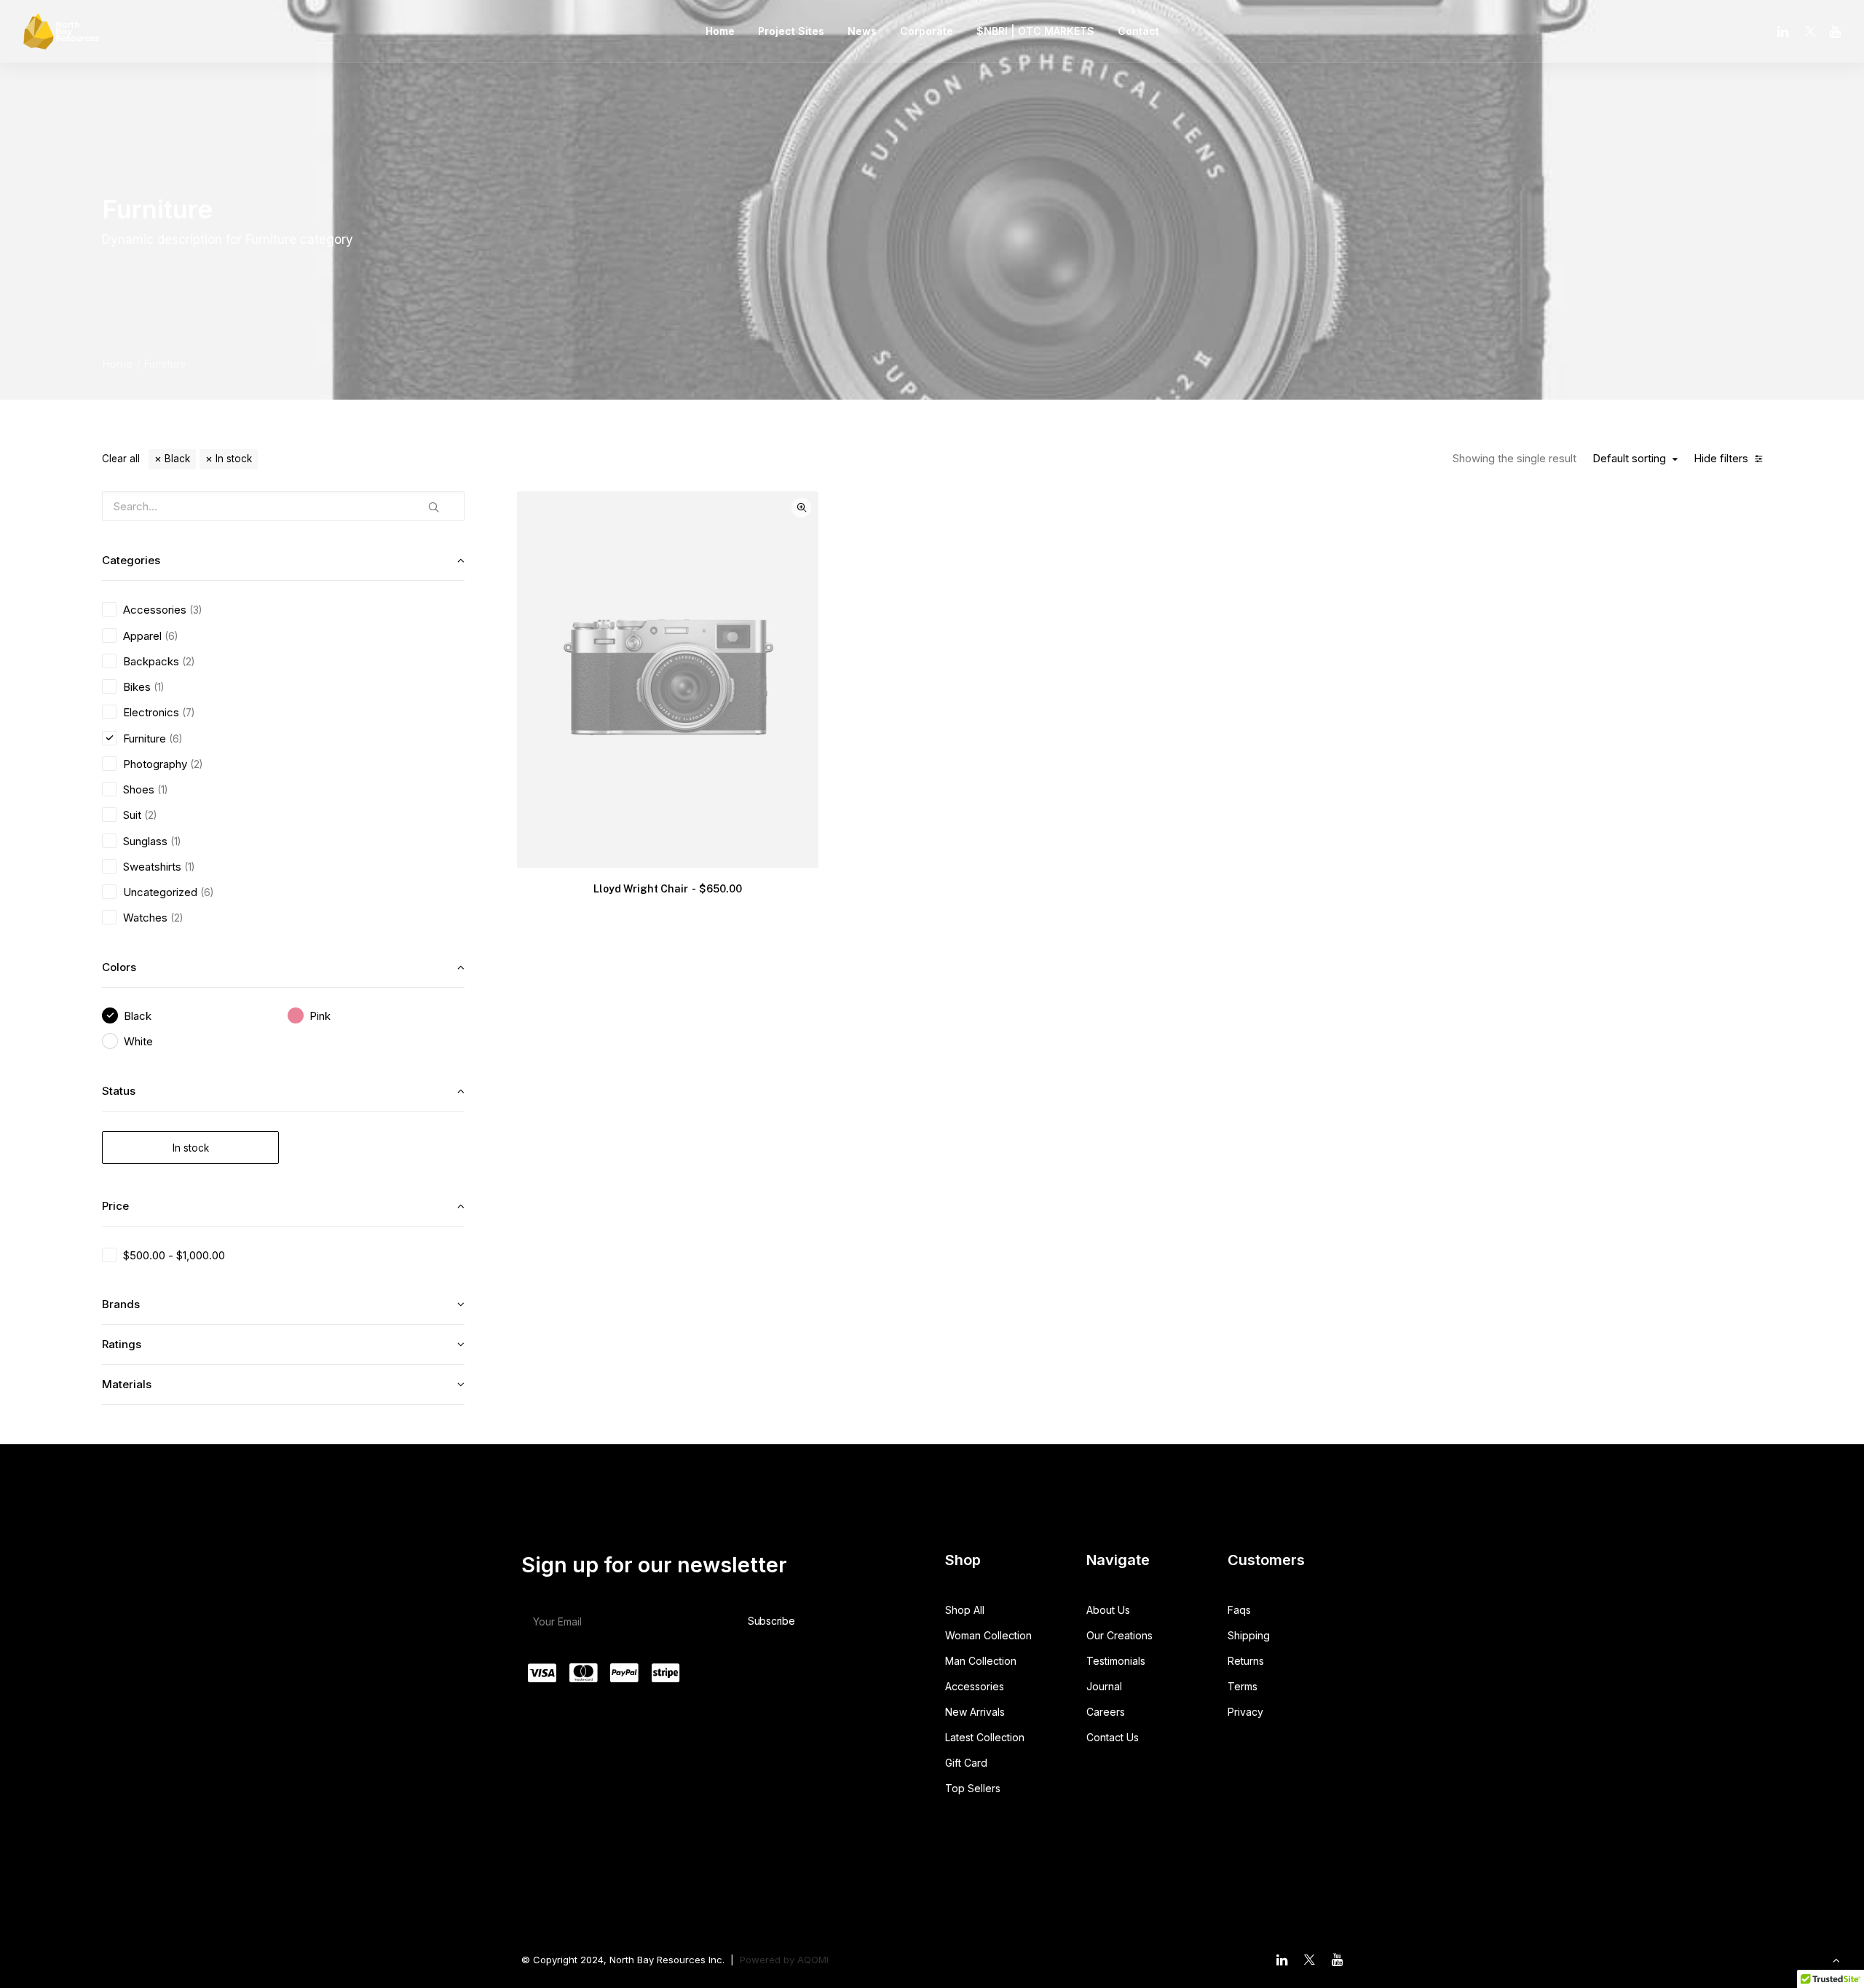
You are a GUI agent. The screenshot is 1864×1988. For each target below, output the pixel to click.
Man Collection (981, 1661)
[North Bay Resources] (61, 31)
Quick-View (801, 508)
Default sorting (1629, 459)
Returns (1246, 1661)
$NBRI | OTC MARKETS (1035, 31)
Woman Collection (988, 1635)
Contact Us (1113, 1737)
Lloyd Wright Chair (668, 889)
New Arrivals (975, 1712)
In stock (234, 459)
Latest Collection (985, 1737)
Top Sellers (973, 1788)
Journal (1104, 1686)
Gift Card (966, 1763)
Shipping (1249, 1635)
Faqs (1239, 1610)
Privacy (1245, 1712)
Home (720, 31)
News (862, 31)
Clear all (121, 459)
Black (177, 459)
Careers (1106, 1712)
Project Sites (791, 31)
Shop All (965, 1610)
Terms (1243, 1686)
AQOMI (813, 1960)
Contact (1138, 31)
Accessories (975, 1686)
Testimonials (1116, 1661)
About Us (1108, 1610)
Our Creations (1119, 1635)
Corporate (927, 31)
